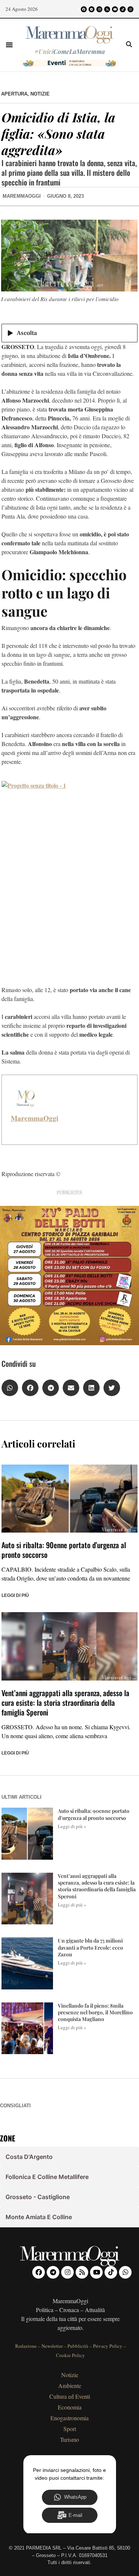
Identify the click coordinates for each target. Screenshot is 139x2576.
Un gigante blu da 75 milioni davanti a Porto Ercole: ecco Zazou (90, 1947)
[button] (9, 45)
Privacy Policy (108, 2346)
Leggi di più (15, 1595)
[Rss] (107, 9)
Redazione (26, 2346)
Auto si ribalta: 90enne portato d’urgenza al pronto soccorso (64, 1550)
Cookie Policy (70, 2355)
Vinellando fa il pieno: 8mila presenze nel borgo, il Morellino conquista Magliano (95, 2012)
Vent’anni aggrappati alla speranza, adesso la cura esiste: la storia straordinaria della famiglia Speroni (65, 1702)
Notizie (40, 94)
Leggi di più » (72, 1826)
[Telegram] (92, 9)
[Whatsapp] (130, 9)
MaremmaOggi (34, 1118)
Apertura (14, 94)
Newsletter (52, 2346)
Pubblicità (78, 2346)
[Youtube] (115, 9)
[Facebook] (84, 9)
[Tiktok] (123, 9)
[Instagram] (99, 9)
